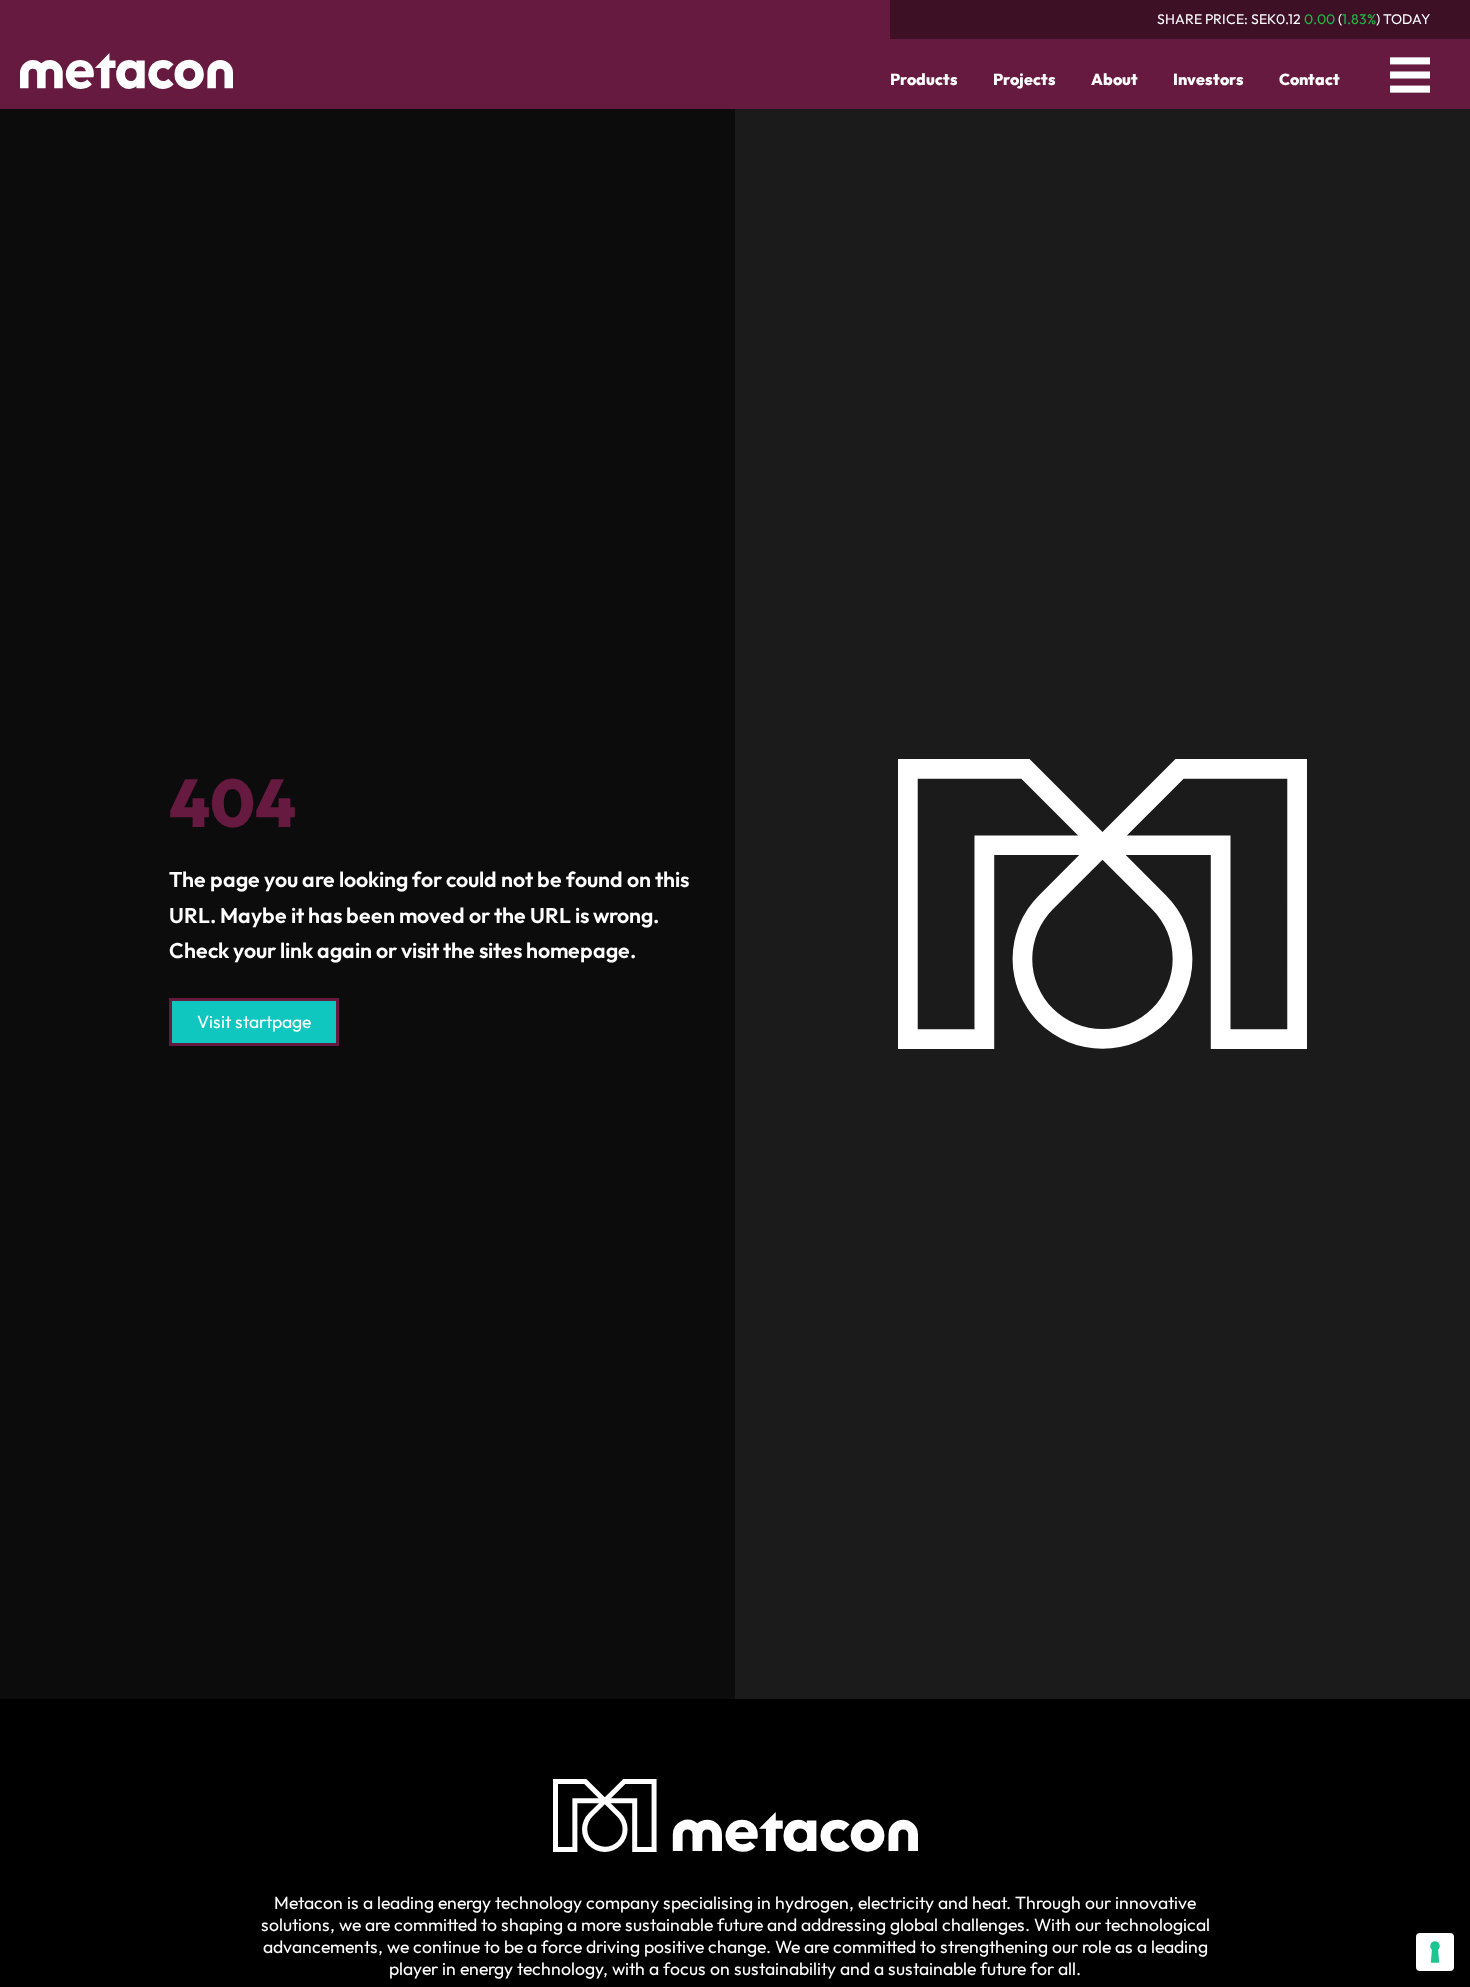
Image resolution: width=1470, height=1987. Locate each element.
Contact (1309, 79)
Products (924, 79)
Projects (1024, 79)
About (1114, 79)
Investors (1208, 79)
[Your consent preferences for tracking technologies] (1435, 1952)
